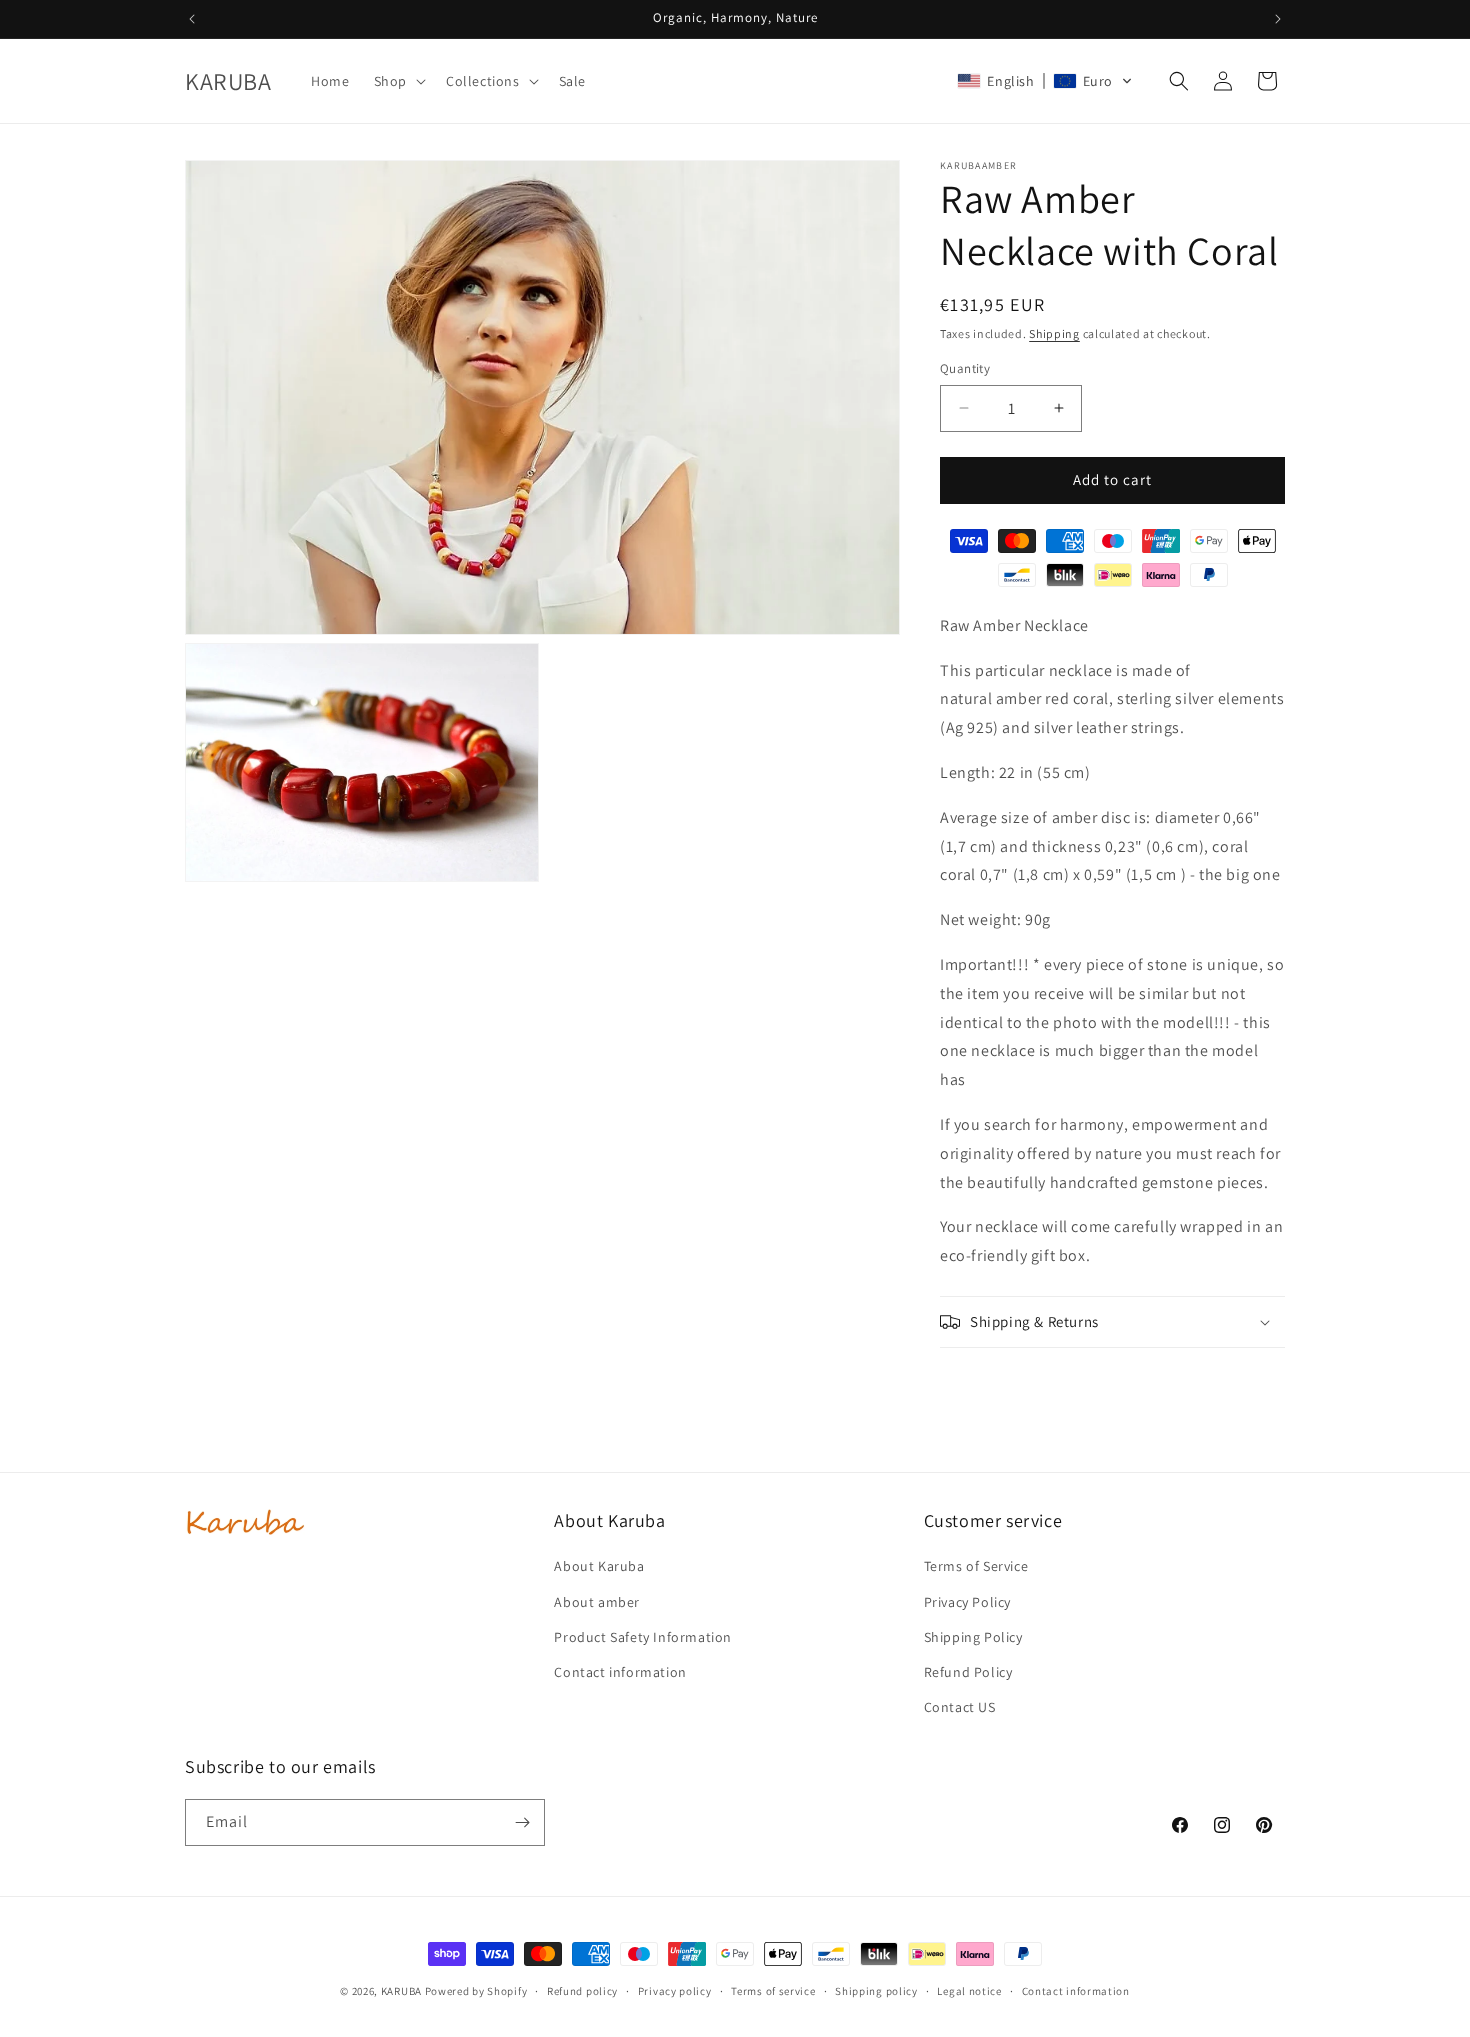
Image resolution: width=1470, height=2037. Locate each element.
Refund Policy (968, 1672)
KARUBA (401, 1991)
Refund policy (582, 1991)
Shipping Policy (973, 1637)
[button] (398, 81)
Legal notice (969, 1991)
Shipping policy (876, 1991)
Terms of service (773, 1991)
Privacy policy (675, 1991)
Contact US (960, 1707)
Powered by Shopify (476, 1991)
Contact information (620, 1672)
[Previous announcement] (192, 19)
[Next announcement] (1278, 19)
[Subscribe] (522, 1822)
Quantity (965, 368)
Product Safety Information (643, 1637)
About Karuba (599, 1566)
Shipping (1054, 333)
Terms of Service (976, 1566)
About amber (597, 1602)
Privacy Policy (967, 1602)
